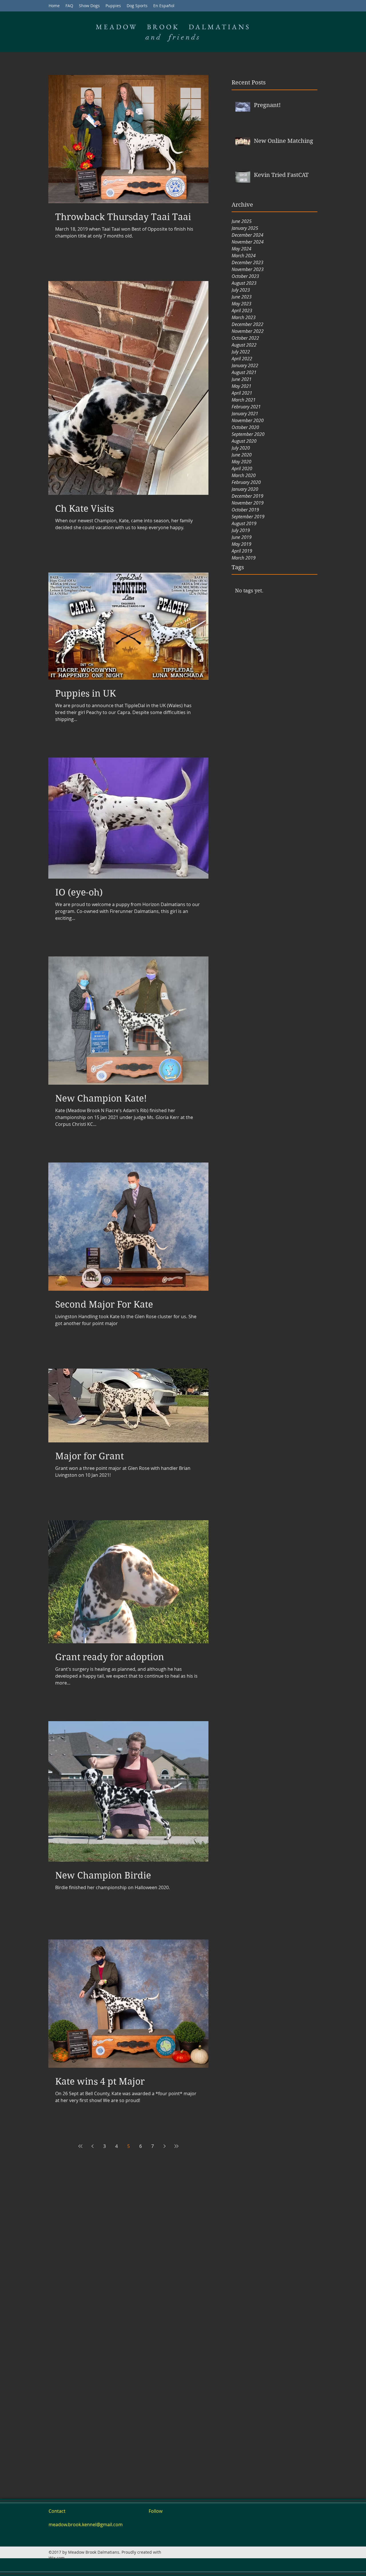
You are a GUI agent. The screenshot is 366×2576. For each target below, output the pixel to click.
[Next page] (164, 2146)
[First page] (80, 2146)
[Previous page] (92, 2146)
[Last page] (176, 2146)
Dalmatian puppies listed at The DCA (182, 2525)
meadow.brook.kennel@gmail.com (86, 2524)
